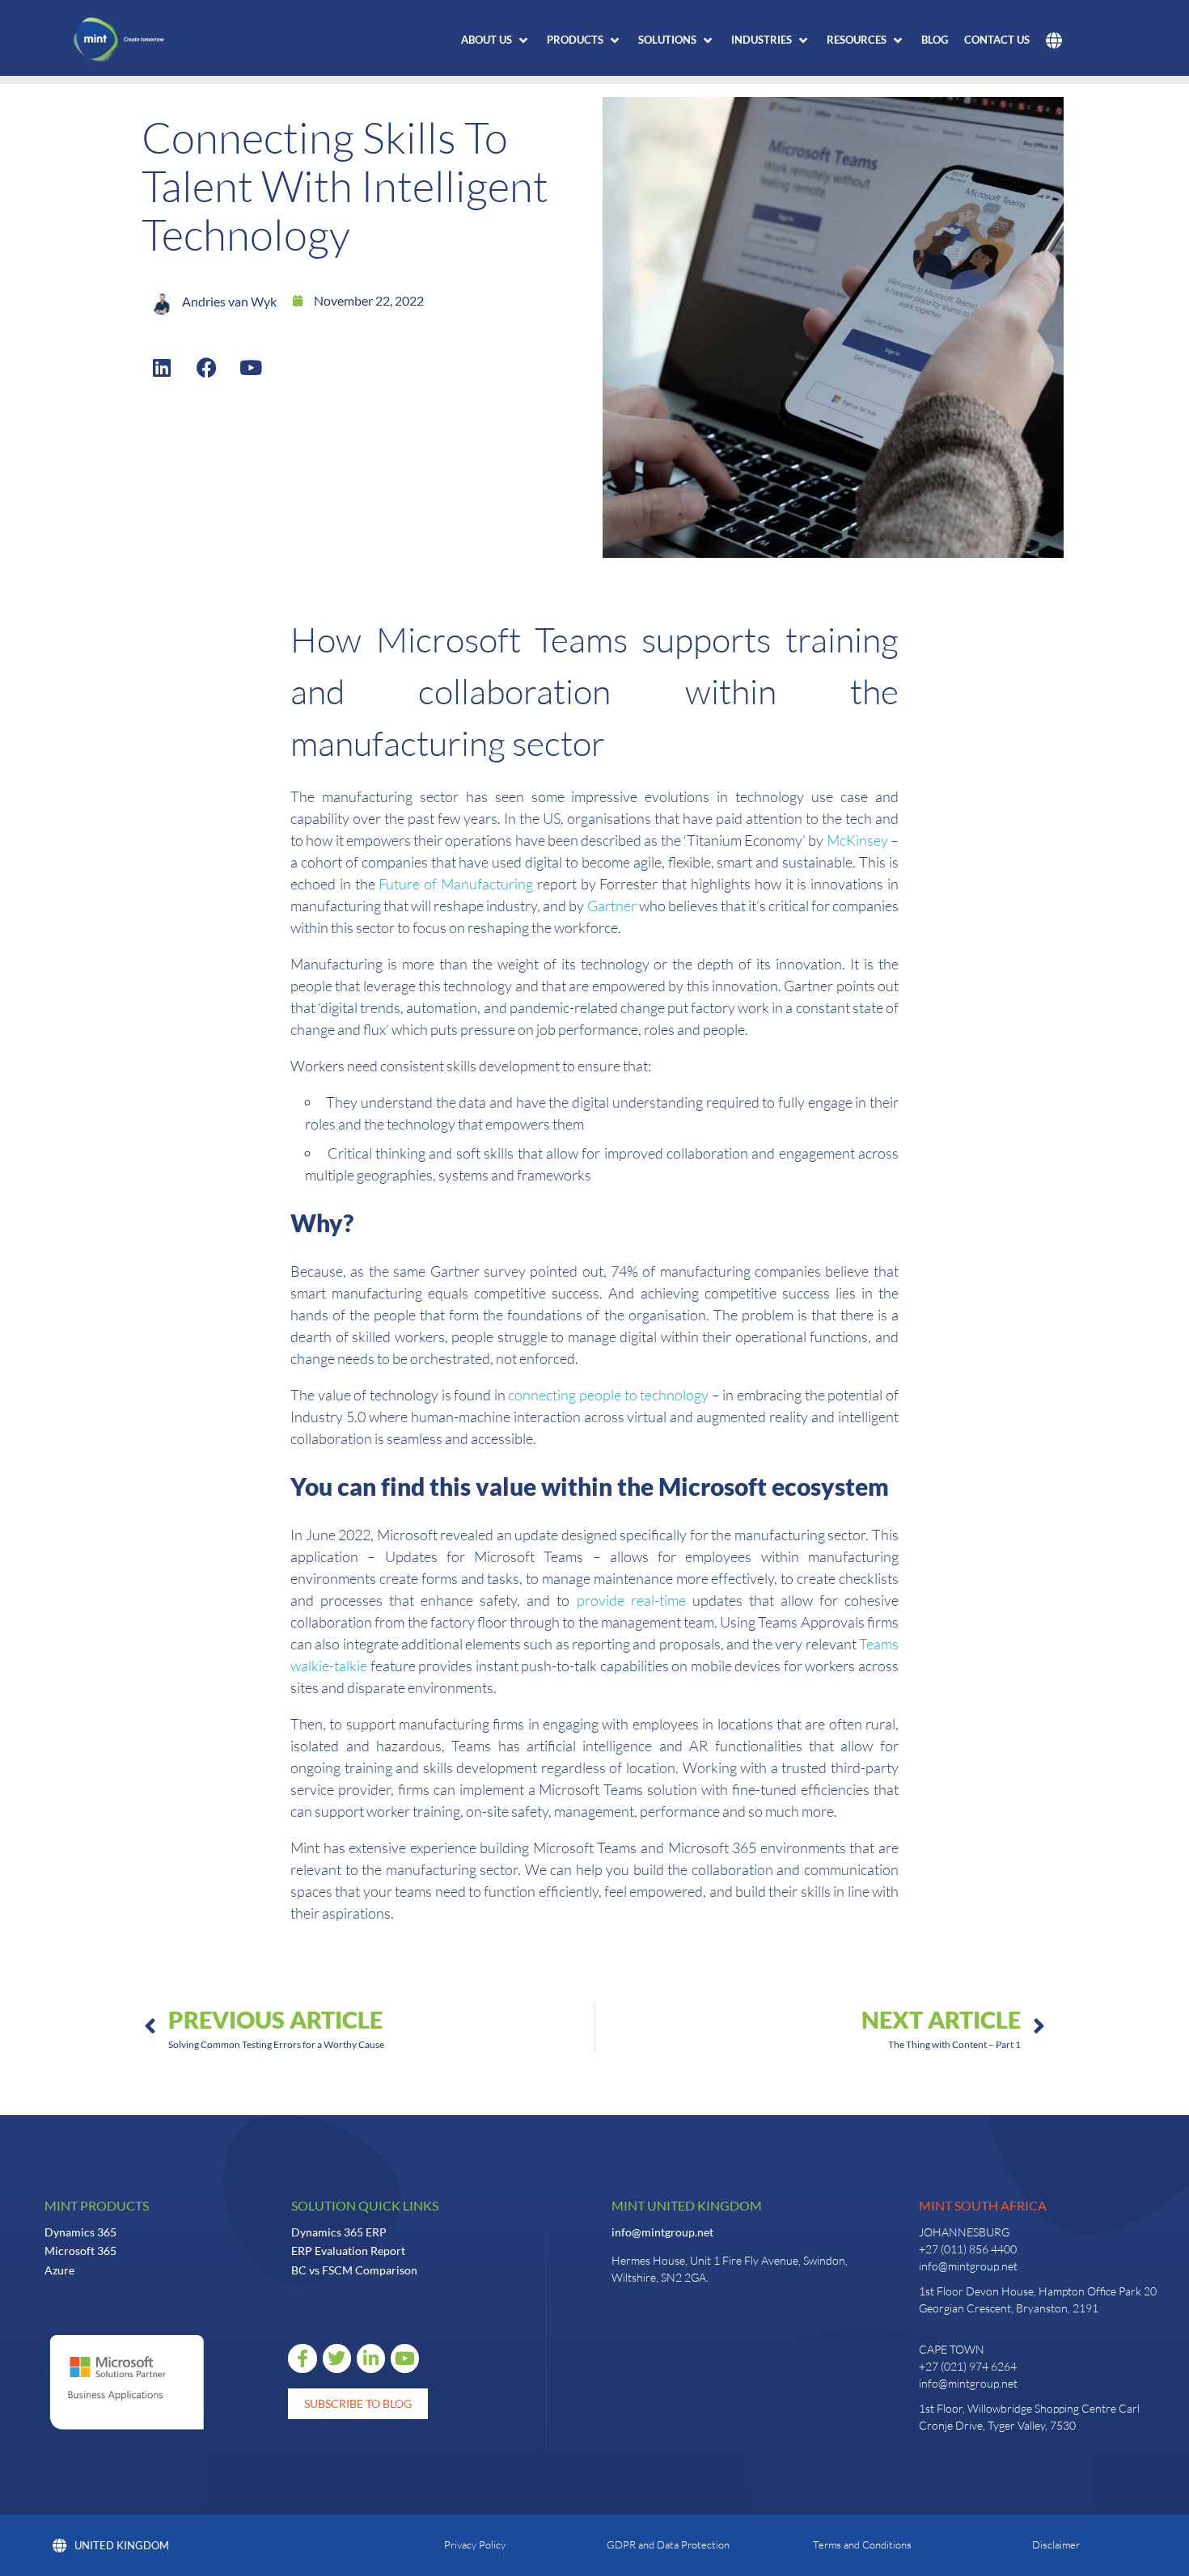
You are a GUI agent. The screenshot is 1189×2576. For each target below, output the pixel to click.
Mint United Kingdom (687, 2205)
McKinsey (857, 840)
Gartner (612, 906)
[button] (496, 40)
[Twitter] (337, 2358)
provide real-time (631, 1600)
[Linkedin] (162, 367)
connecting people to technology (608, 1395)
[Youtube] (251, 367)
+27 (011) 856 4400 (968, 2249)
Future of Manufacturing (456, 884)
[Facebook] (206, 367)
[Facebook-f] (302, 2358)
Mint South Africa (983, 2205)
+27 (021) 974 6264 (968, 2366)
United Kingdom (122, 2545)
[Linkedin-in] (371, 2358)
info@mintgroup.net (662, 2232)
